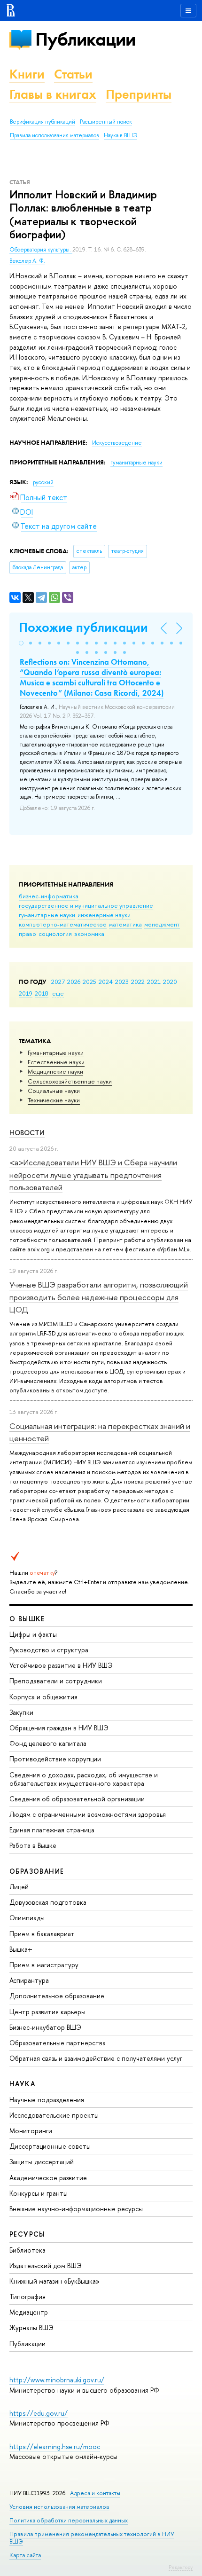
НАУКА (22, 2084)
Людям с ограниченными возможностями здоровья (88, 1814)
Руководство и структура (49, 1650)
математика (125, 924)
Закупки (21, 1712)
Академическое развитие (48, 2178)
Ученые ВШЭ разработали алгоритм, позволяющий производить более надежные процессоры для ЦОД (99, 1297)
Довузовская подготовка (48, 1902)
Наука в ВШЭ (120, 135)
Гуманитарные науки (56, 1052)
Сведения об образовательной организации (77, 1799)
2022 (138, 982)
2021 (154, 982)
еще (58, 993)
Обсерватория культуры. (41, 250)
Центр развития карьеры (47, 2012)
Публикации (85, 39)
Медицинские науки (55, 1071)
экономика (89, 934)
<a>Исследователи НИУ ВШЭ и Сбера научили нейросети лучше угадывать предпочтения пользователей (93, 1175)
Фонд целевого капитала (48, 1743)
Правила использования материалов (54, 135)
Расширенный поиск (106, 122)
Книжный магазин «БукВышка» (54, 2281)
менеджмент (162, 924)
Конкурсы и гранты (39, 2193)
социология (55, 934)
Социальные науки (54, 1091)
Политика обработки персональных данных (69, 2520)
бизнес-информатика (49, 896)
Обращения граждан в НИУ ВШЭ (59, 1728)
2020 (170, 982)
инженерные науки (104, 915)
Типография (27, 2297)
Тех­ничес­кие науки (54, 1100)
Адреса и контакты (95, 2493)
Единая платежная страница (52, 1830)
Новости (27, 1133)
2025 (89, 982)
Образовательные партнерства (58, 2043)
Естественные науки (56, 1062)
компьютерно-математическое (63, 924)
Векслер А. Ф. (27, 261)
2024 (106, 982)
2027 (58, 982)
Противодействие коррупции (55, 1759)
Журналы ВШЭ (31, 2328)
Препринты (139, 94)
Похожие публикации (83, 627)
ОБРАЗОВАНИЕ (37, 1871)
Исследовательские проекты (54, 2115)
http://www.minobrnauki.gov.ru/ (57, 2380)
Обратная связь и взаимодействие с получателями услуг (96, 2058)
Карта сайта (25, 2555)
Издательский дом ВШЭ (46, 2266)
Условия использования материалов (59, 2507)
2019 (26, 993)
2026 (74, 982)
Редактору (181, 2567)
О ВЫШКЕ (27, 1619)
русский (43, 482)
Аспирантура (29, 1980)
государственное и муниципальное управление (86, 905)
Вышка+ (21, 1949)
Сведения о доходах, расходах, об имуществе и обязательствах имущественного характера (84, 1779)
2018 (42, 993)
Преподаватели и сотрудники (56, 1681)
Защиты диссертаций (42, 2162)
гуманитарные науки (47, 915)
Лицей (19, 1887)
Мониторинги (31, 2131)
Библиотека (27, 2250)
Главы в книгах (53, 94)
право (27, 934)
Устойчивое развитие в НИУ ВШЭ (61, 1665)
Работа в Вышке (33, 1845)
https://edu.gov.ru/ (39, 2413)
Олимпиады (27, 1918)
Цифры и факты (33, 1634)
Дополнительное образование (57, 1996)
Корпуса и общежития (43, 1697)
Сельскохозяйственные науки (70, 1081)
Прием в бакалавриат (42, 1934)
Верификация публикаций (43, 122)
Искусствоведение (117, 443)
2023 (122, 982)
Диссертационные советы (50, 2146)
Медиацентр (29, 2312)
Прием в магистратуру (44, 1965)
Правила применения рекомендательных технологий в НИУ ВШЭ (92, 2538)
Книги (27, 74)
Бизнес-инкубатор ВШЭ (45, 2027)
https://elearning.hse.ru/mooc (55, 2446)
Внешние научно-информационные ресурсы (76, 2209)
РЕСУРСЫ (27, 2234)
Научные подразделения (47, 2100)
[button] (21, 643)
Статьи (73, 74)
